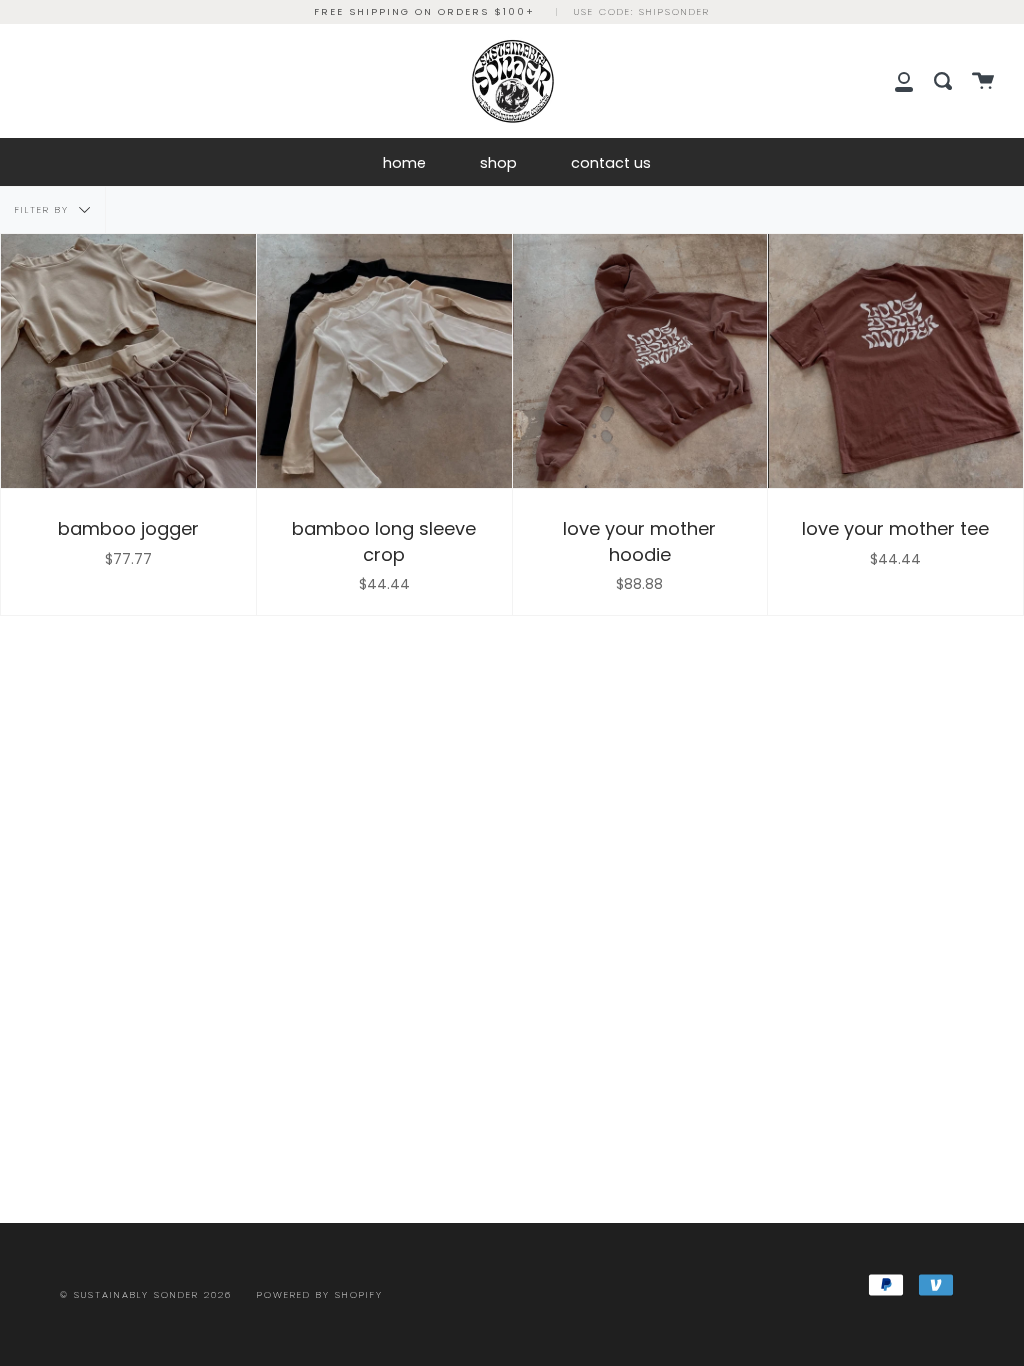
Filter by (44, 208)
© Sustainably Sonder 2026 (146, 1294)
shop (498, 163)
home (404, 163)
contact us (611, 163)
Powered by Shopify (320, 1294)
